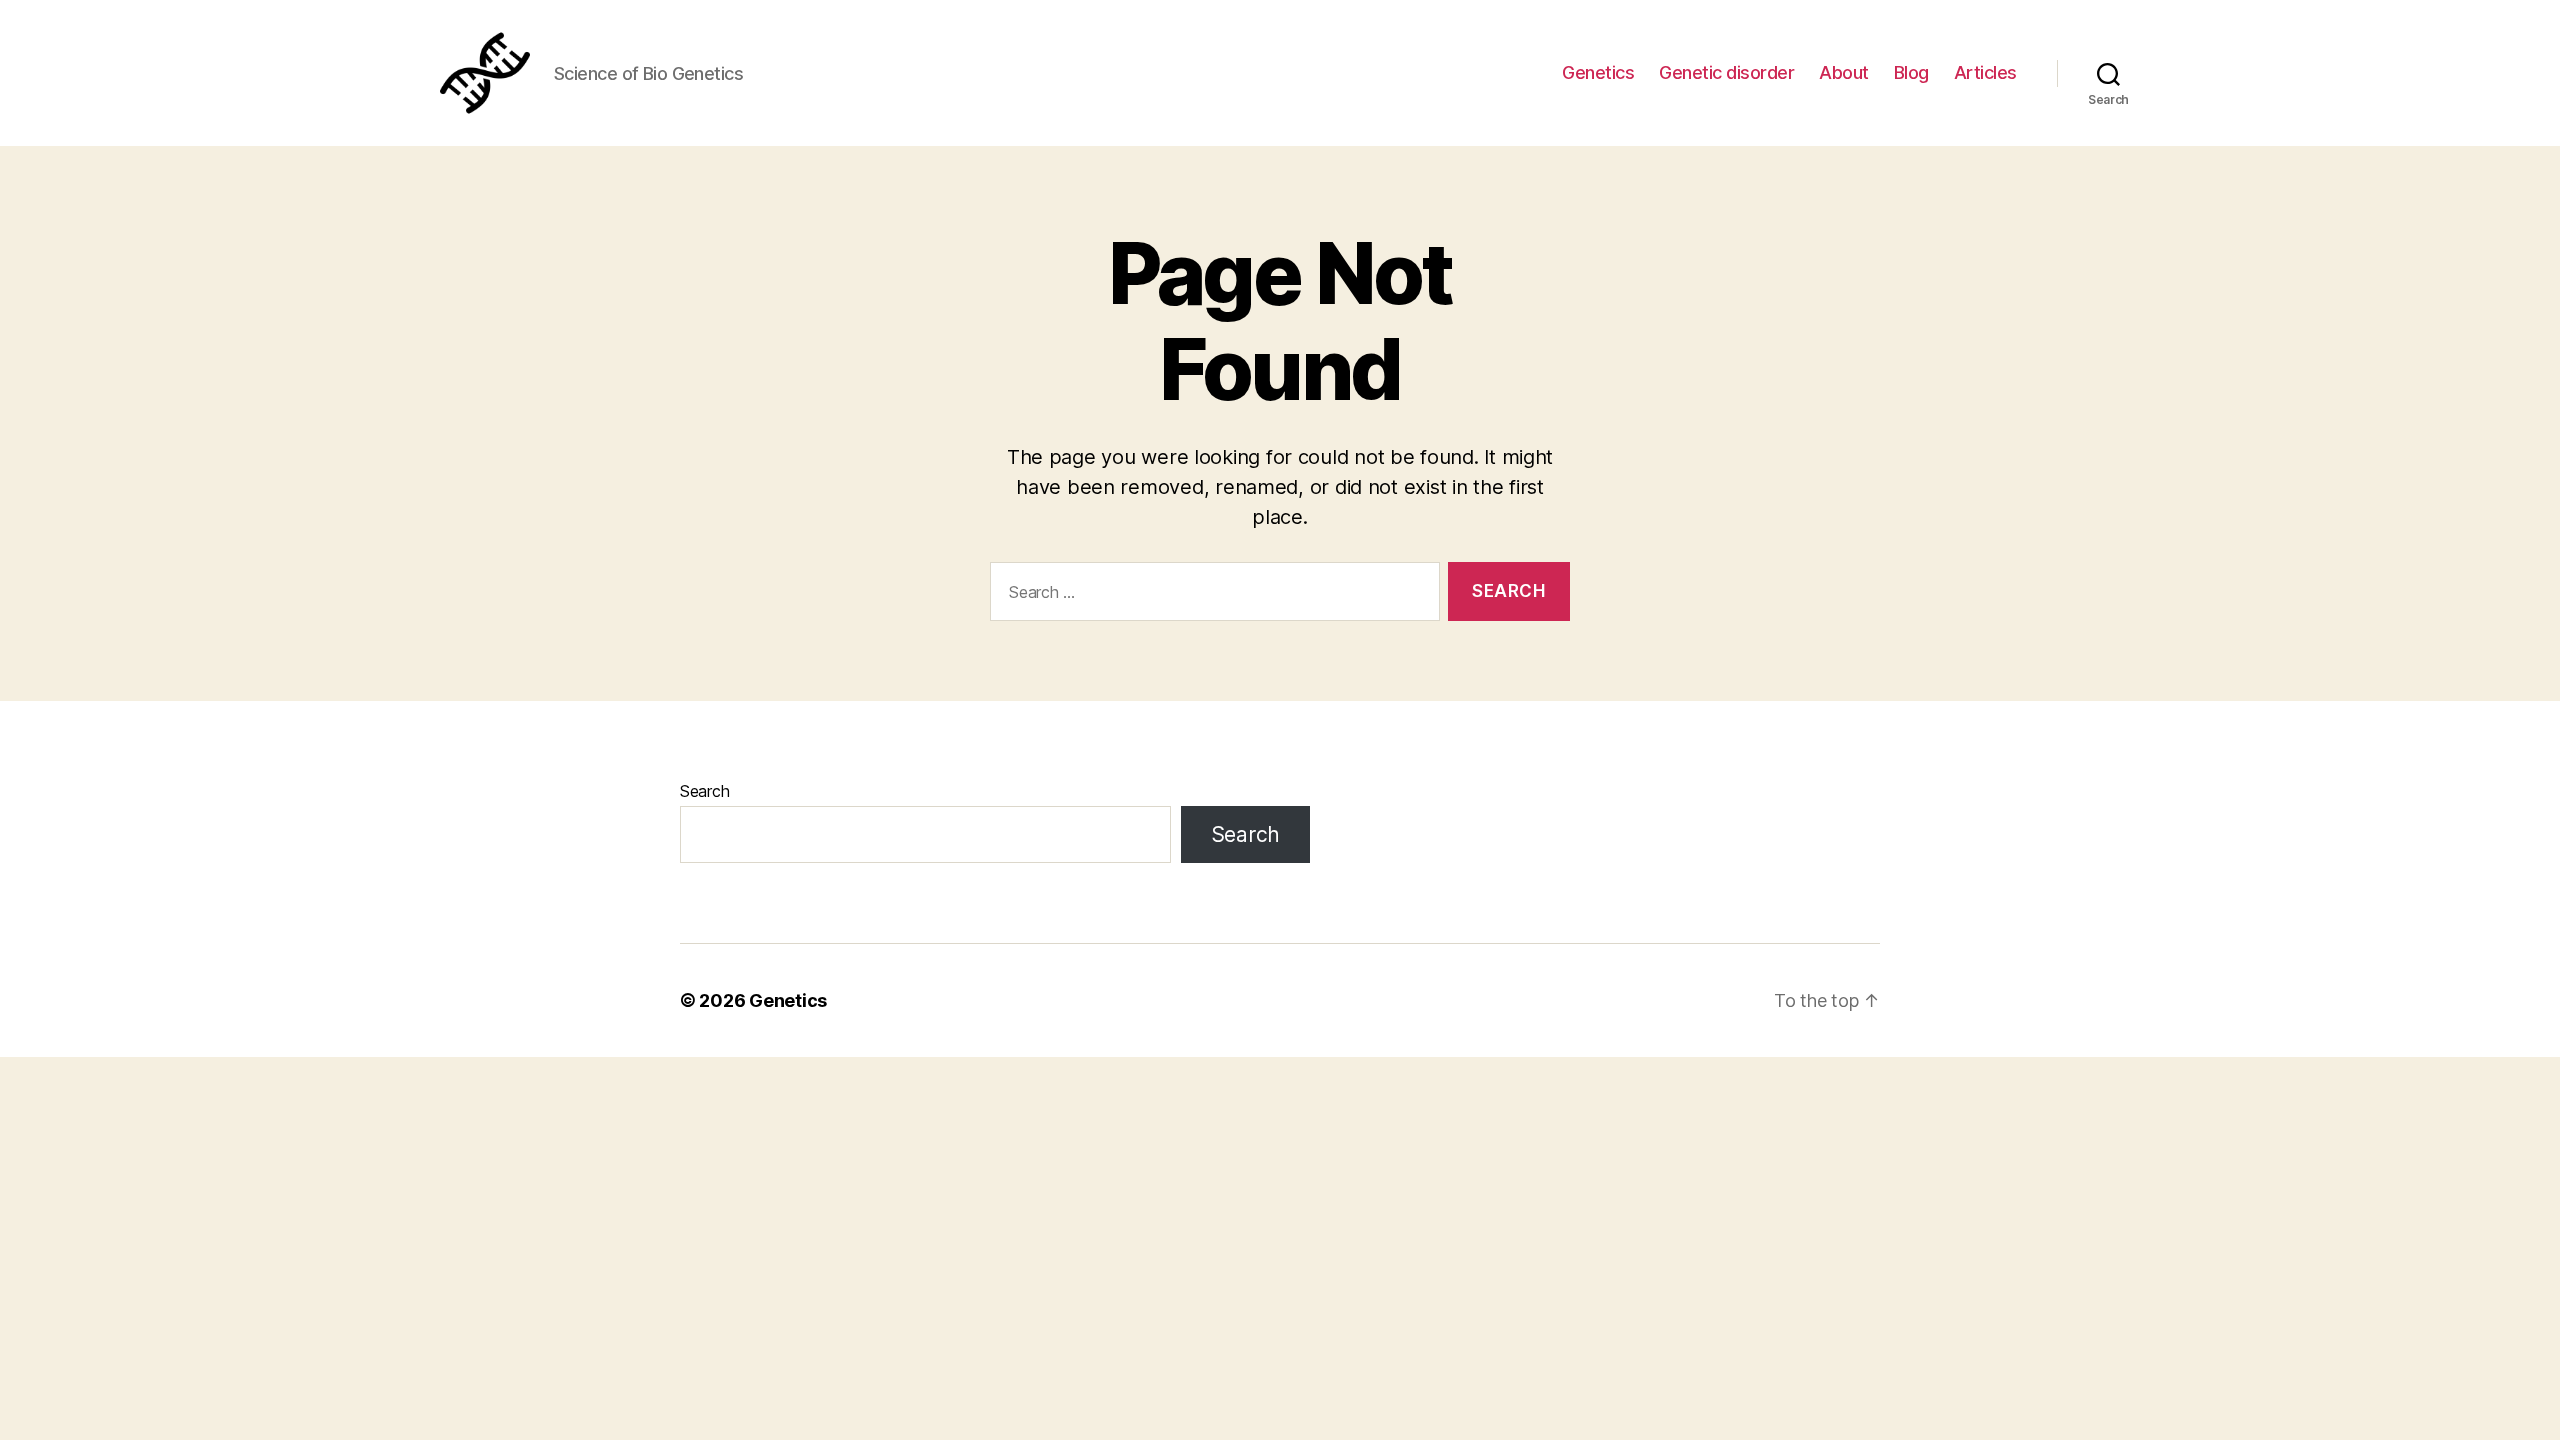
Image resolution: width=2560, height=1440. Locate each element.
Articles (1985, 72)
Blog (1911, 72)
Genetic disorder (1726, 72)
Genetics (1598, 72)
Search (704, 791)
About (1844, 72)
